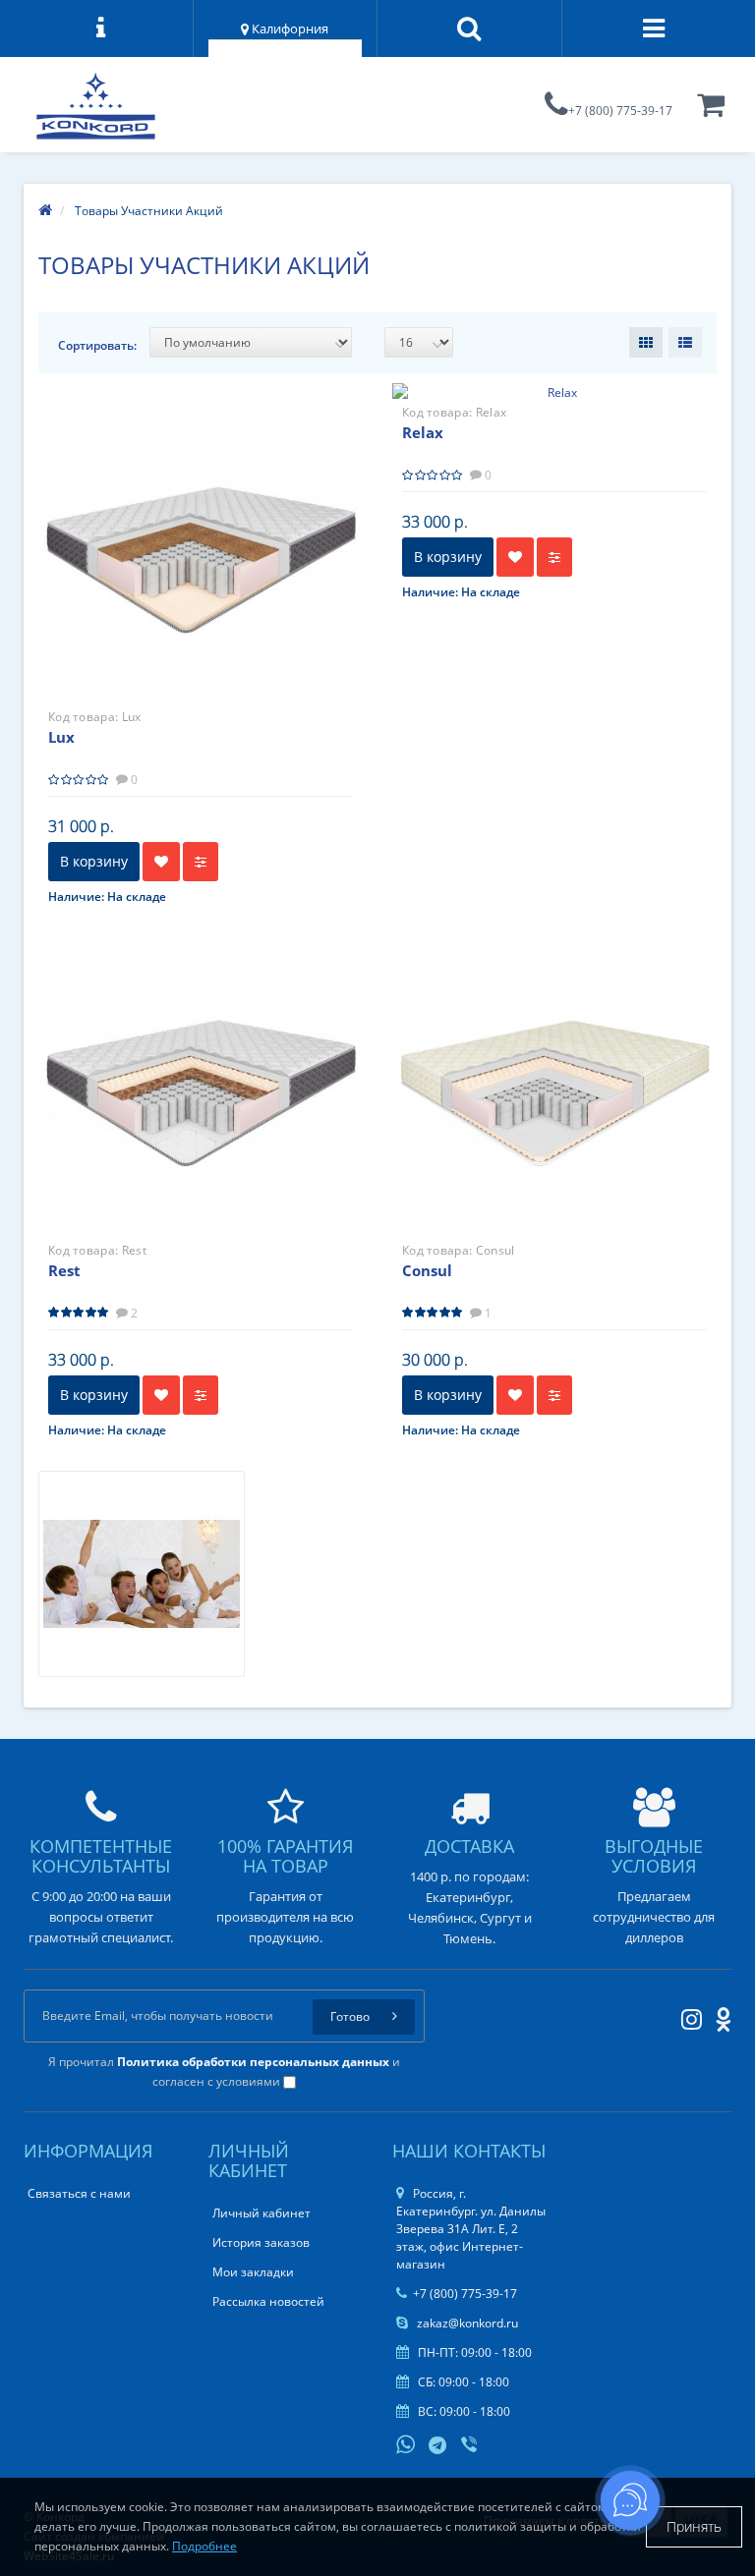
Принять (694, 2526)
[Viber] (471, 2446)
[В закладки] (161, 862)
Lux (61, 737)
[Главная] (45, 211)
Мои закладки (253, 2272)
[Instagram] (687, 2016)
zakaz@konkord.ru (466, 2323)
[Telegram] (438, 2446)
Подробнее (204, 2546)
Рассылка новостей (268, 2301)
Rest (64, 1270)
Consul (427, 1270)
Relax (423, 432)
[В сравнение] (201, 862)
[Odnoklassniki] (718, 2016)
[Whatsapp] (406, 2442)
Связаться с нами (79, 2193)
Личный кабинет (261, 2213)
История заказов (261, 2242)
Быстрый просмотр (201, 528)
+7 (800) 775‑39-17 (620, 111)
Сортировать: (97, 345)
